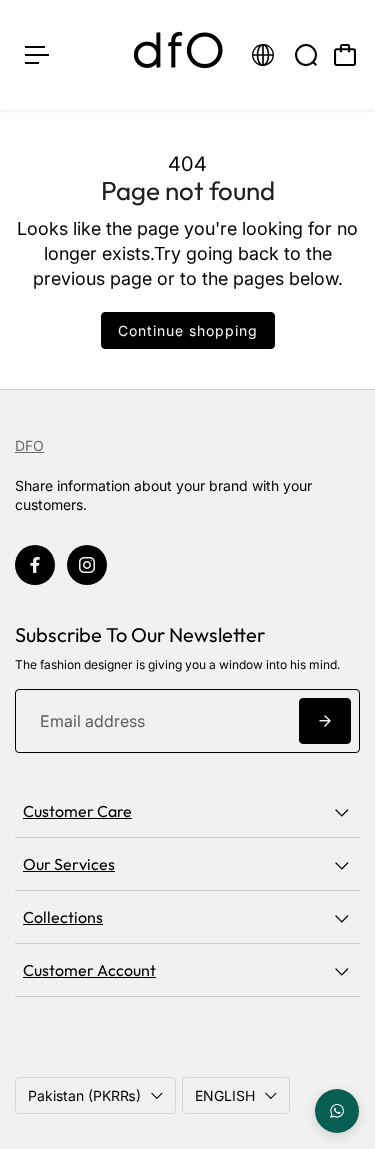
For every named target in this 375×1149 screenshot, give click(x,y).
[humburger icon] (37, 55)
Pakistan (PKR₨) (84, 1095)
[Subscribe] (325, 721)
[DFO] (179, 55)
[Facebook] (35, 565)
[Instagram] (87, 565)
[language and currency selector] (263, 55)
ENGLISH (225, 1095)
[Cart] (345, 55)
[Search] (306, 55)
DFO (29, 445)
